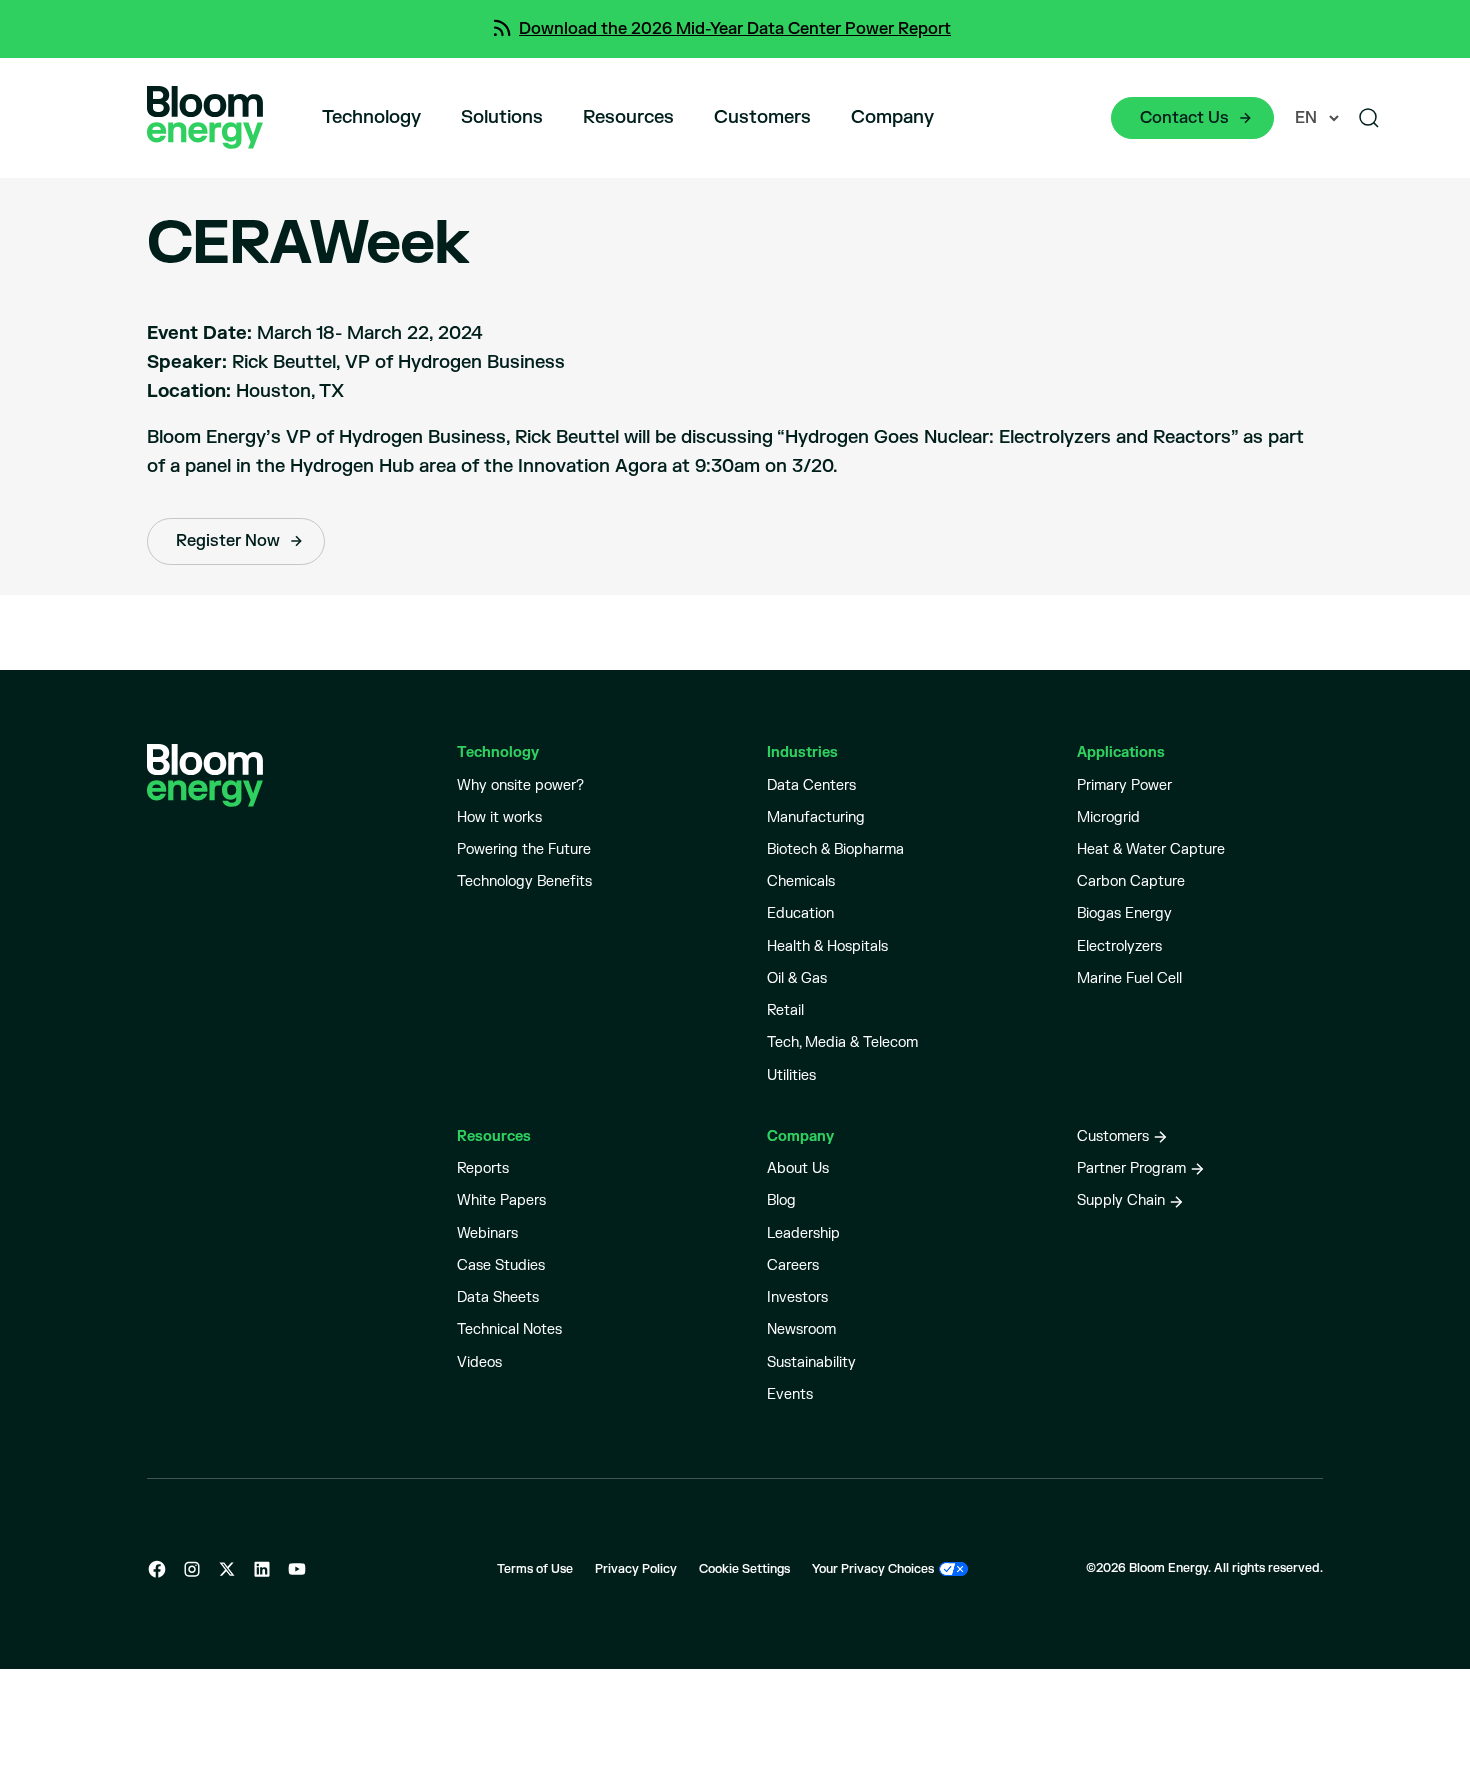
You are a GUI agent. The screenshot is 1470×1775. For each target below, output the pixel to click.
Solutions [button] (502, 117)
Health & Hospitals (827, 946)
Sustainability (811, 1362)
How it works (499, 817)
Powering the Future (524, 849)
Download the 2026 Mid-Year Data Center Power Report (735, 29)
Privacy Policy (636, 1569)
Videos (479, 1362)
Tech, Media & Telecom (842, 1042)
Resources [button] (628, 117)
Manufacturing (816, 817)
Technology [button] (371, 117)
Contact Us (1184, 118)
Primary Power (1124, 785)
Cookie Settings (744, 1569)
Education (800, 913)
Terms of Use (535, 1569)
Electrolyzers (1119, 946)
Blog (781, 1200)
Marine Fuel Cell (1129, 978)
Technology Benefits (524, 881)
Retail (785, 1010)
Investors (797, 1297)
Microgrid (1108, 817)
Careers (793, 1265)
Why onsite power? (520, 785)
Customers (762, 117)
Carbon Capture (1131, 881)
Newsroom (801, 1329)
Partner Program (1131, 1168)
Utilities (791, 1075)
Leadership (803, 1233)
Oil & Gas (797, 978)
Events (790, 1394)
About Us (798, 1168)
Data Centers (811, 785)
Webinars (487, 1233)
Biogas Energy (1124, 913)
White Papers (501, 1200)
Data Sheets (498, 1297)
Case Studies (501, 1265)
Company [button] (892, 117)
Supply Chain (1121, 1200)
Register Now (228, 541)
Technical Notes (509, 1329)
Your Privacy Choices (873, 1569)
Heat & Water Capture (1151, 849)
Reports (483, 1168)
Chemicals (801, 881)
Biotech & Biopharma (835, 849)
